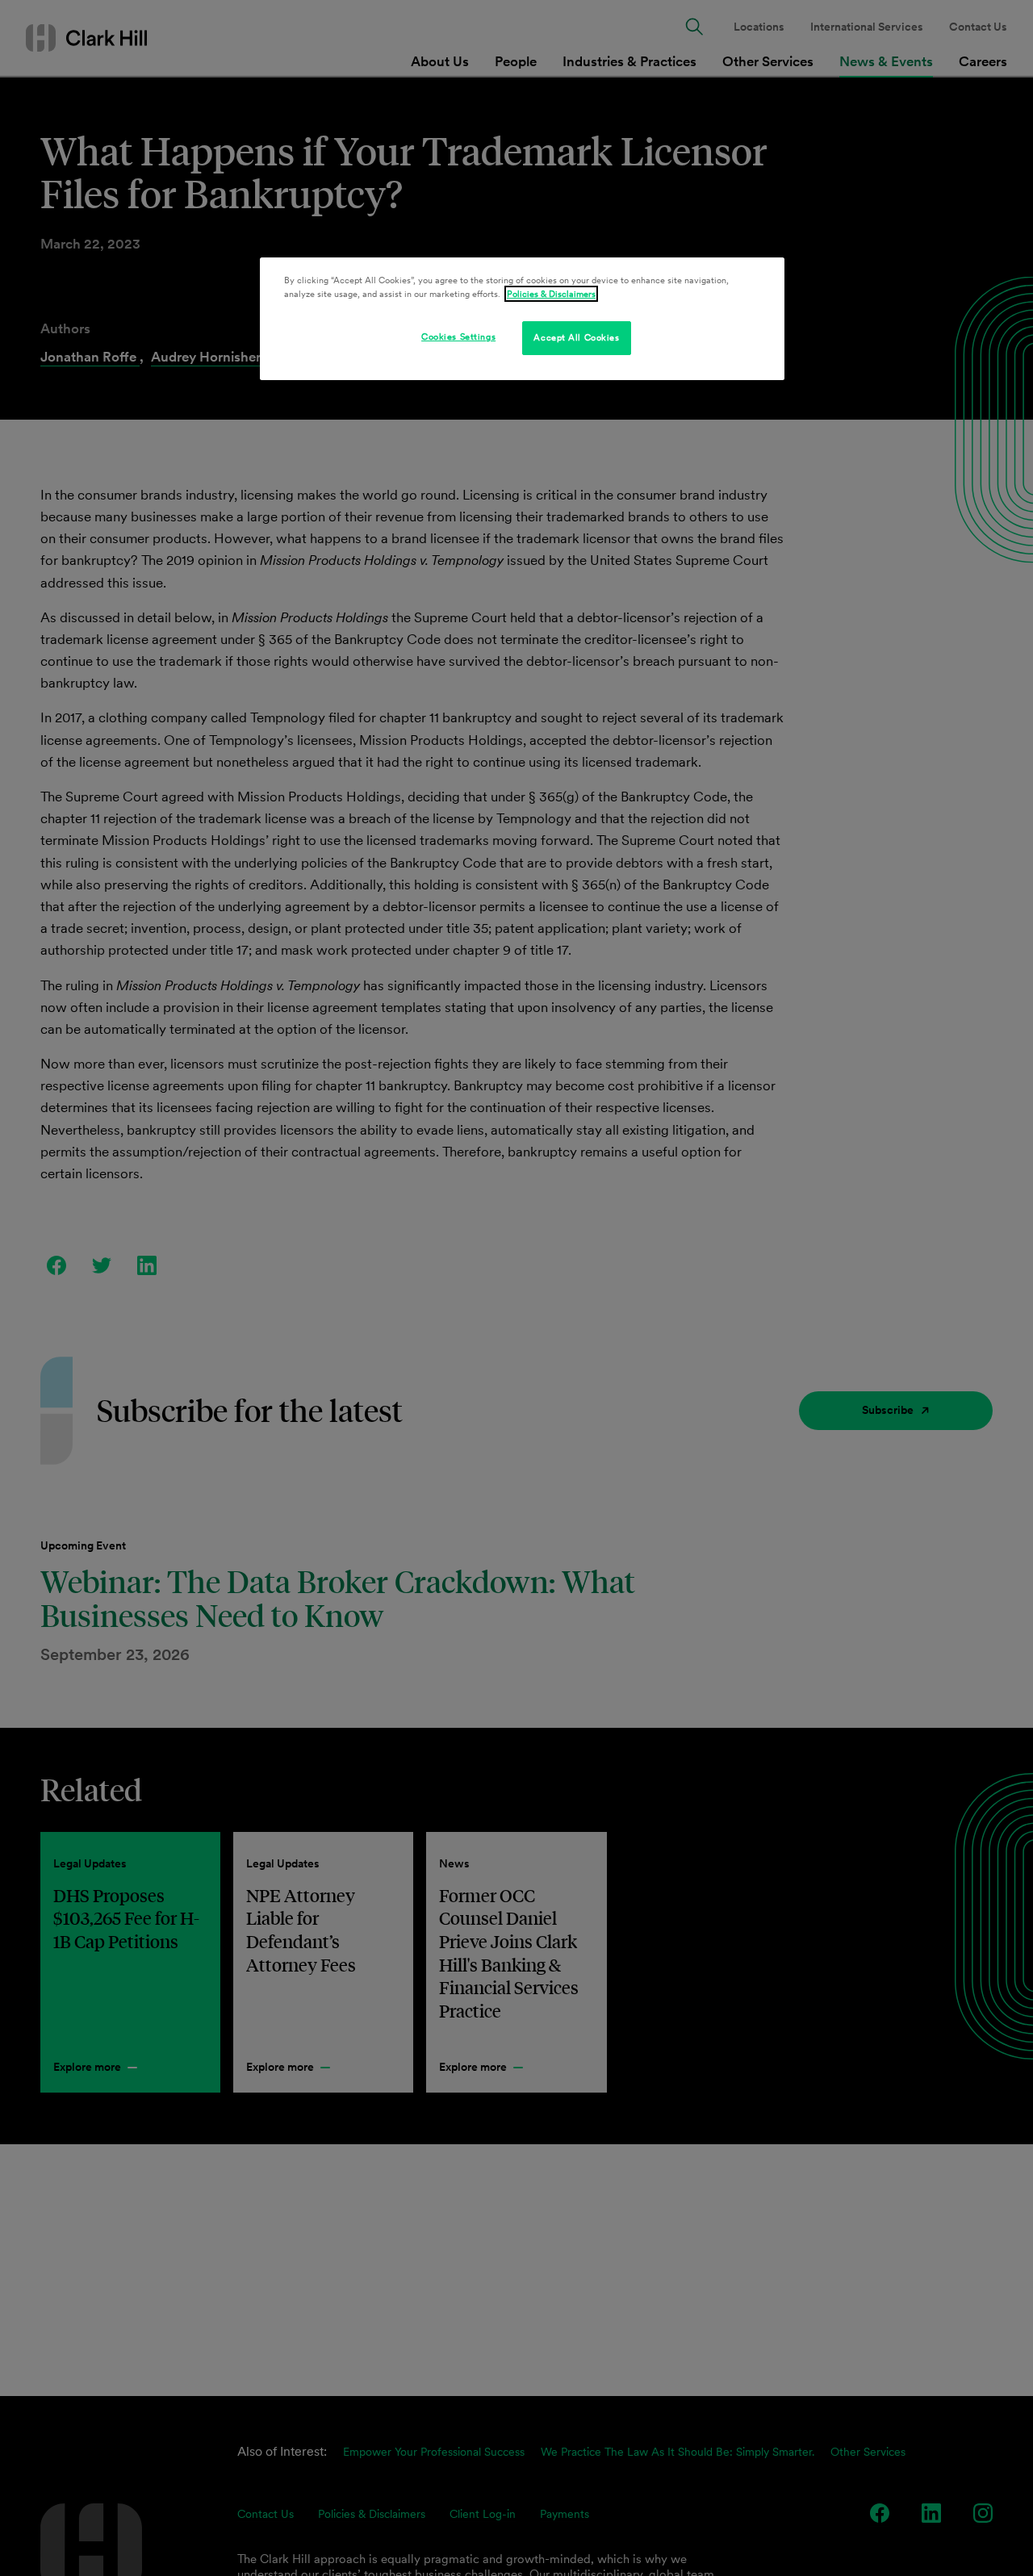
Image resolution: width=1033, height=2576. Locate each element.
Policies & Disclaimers (551, 294)
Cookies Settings (458, 337)
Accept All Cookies (576, 337)
